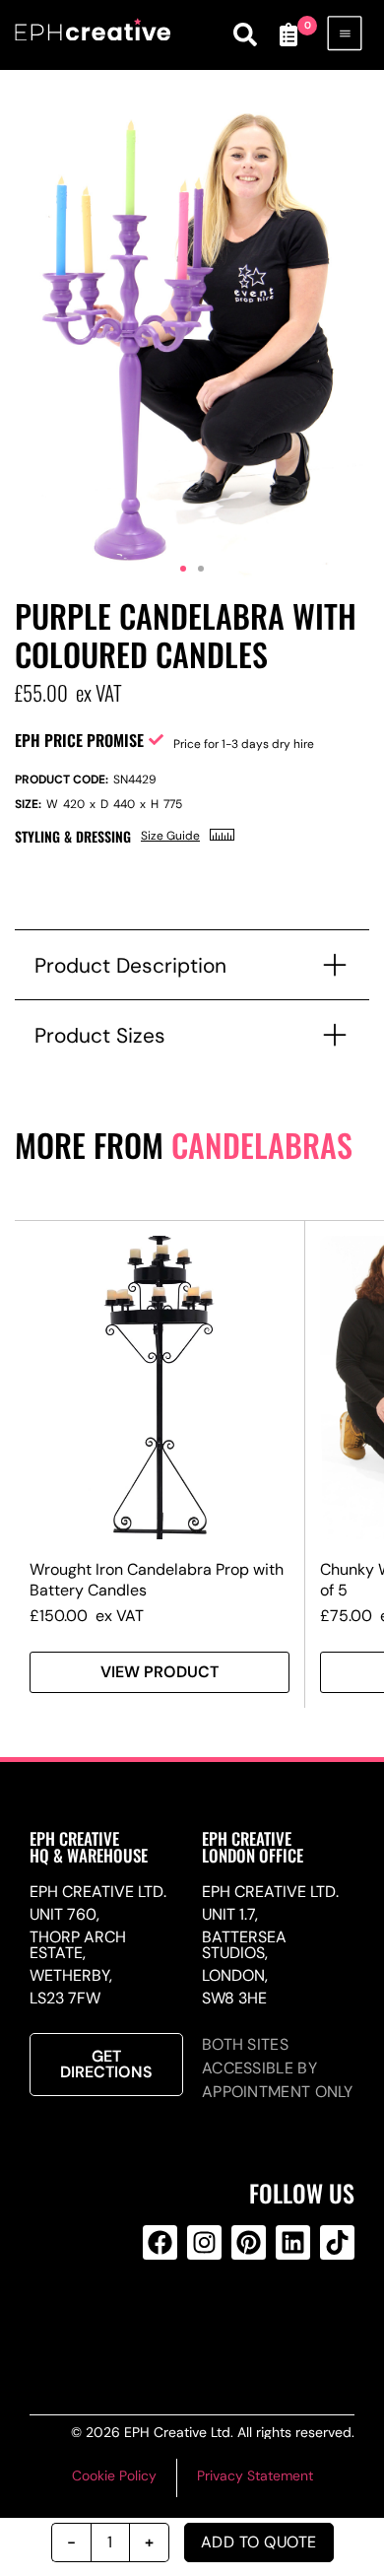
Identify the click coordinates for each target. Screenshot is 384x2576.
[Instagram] (204, 2242)
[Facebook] (160, 2242)
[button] (183, 569)
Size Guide (170, 836)
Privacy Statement (255, 2475)
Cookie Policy (114, 2475)
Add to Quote (259, 2542)
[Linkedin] (293, 2242)
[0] (288, 34)
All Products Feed (201, 2322)
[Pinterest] (249, 2242)
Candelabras (262, 1145)
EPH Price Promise (79, 740)
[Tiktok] (337, 2242)
